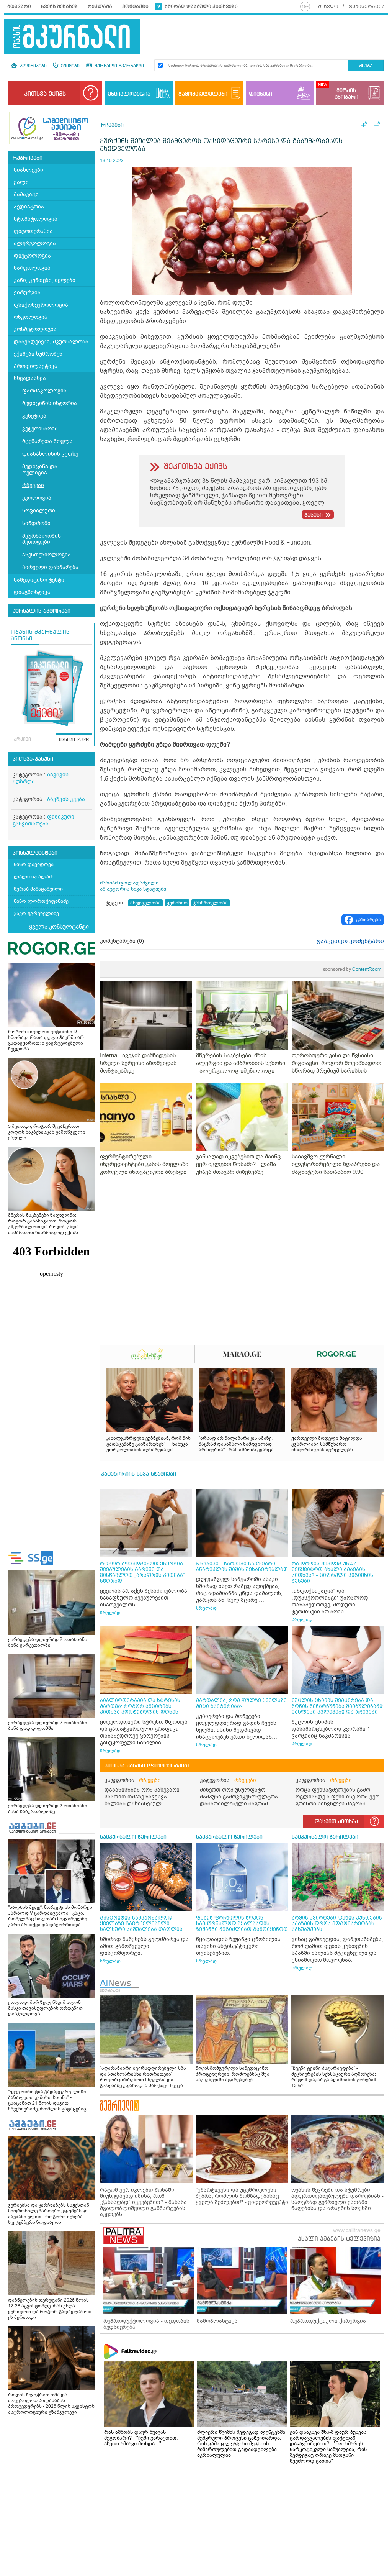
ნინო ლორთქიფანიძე (41, 901)
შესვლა (328, 7)
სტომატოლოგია (36, 219)
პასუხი (314, 515)
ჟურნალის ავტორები (42, 611)
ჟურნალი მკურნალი (118, 66)
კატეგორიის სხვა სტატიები (139, 1474)
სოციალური (39, 511)
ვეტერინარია (40, 429)
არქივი (22, 740)
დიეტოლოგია (32, 256)
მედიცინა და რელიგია (40, 470)
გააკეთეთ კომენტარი (350, 941)
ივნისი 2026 (74, 740)
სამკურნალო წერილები (133, 1837)
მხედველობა (145, 903)
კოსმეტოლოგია (35, 329)
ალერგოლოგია (35, 244)
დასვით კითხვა (336, 1821)
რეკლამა (100, 7)
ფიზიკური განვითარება (43, 820)
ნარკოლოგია (32, 268)
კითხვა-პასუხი (33, 759)
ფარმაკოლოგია (44, 391)
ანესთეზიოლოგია (47, 555)
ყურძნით (177, 903)
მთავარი (19, 7)
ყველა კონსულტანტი (59, 927)
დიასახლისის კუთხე (50, 454)
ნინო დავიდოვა (34, 864)
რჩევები (33, 485)
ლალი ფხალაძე (34, 877)
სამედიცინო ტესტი (39, 580)
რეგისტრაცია (367, 7)
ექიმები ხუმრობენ (38, 354)
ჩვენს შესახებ (59, 7)
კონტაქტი (135, 7)
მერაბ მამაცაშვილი (38, 889)
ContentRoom (352, 969)
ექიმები (69, 66)
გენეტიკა (34, 416)
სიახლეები (29, 170)
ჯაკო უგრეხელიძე (36, 913)
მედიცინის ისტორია (50, 403)
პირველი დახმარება (50, 567)
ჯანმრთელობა (211, 903)
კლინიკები (33, 66)
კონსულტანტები (35, 853)
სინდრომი (36, 523)
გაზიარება (368, 920)
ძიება (366, 66)
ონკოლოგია (31, 317)
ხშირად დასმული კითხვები (201, 7)
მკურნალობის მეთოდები (42, 539)
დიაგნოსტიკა (32, 592)
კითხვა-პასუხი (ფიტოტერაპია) (147, 1766)
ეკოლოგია (37, 498)
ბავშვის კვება (66, 799)
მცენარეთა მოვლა (47, 441)
